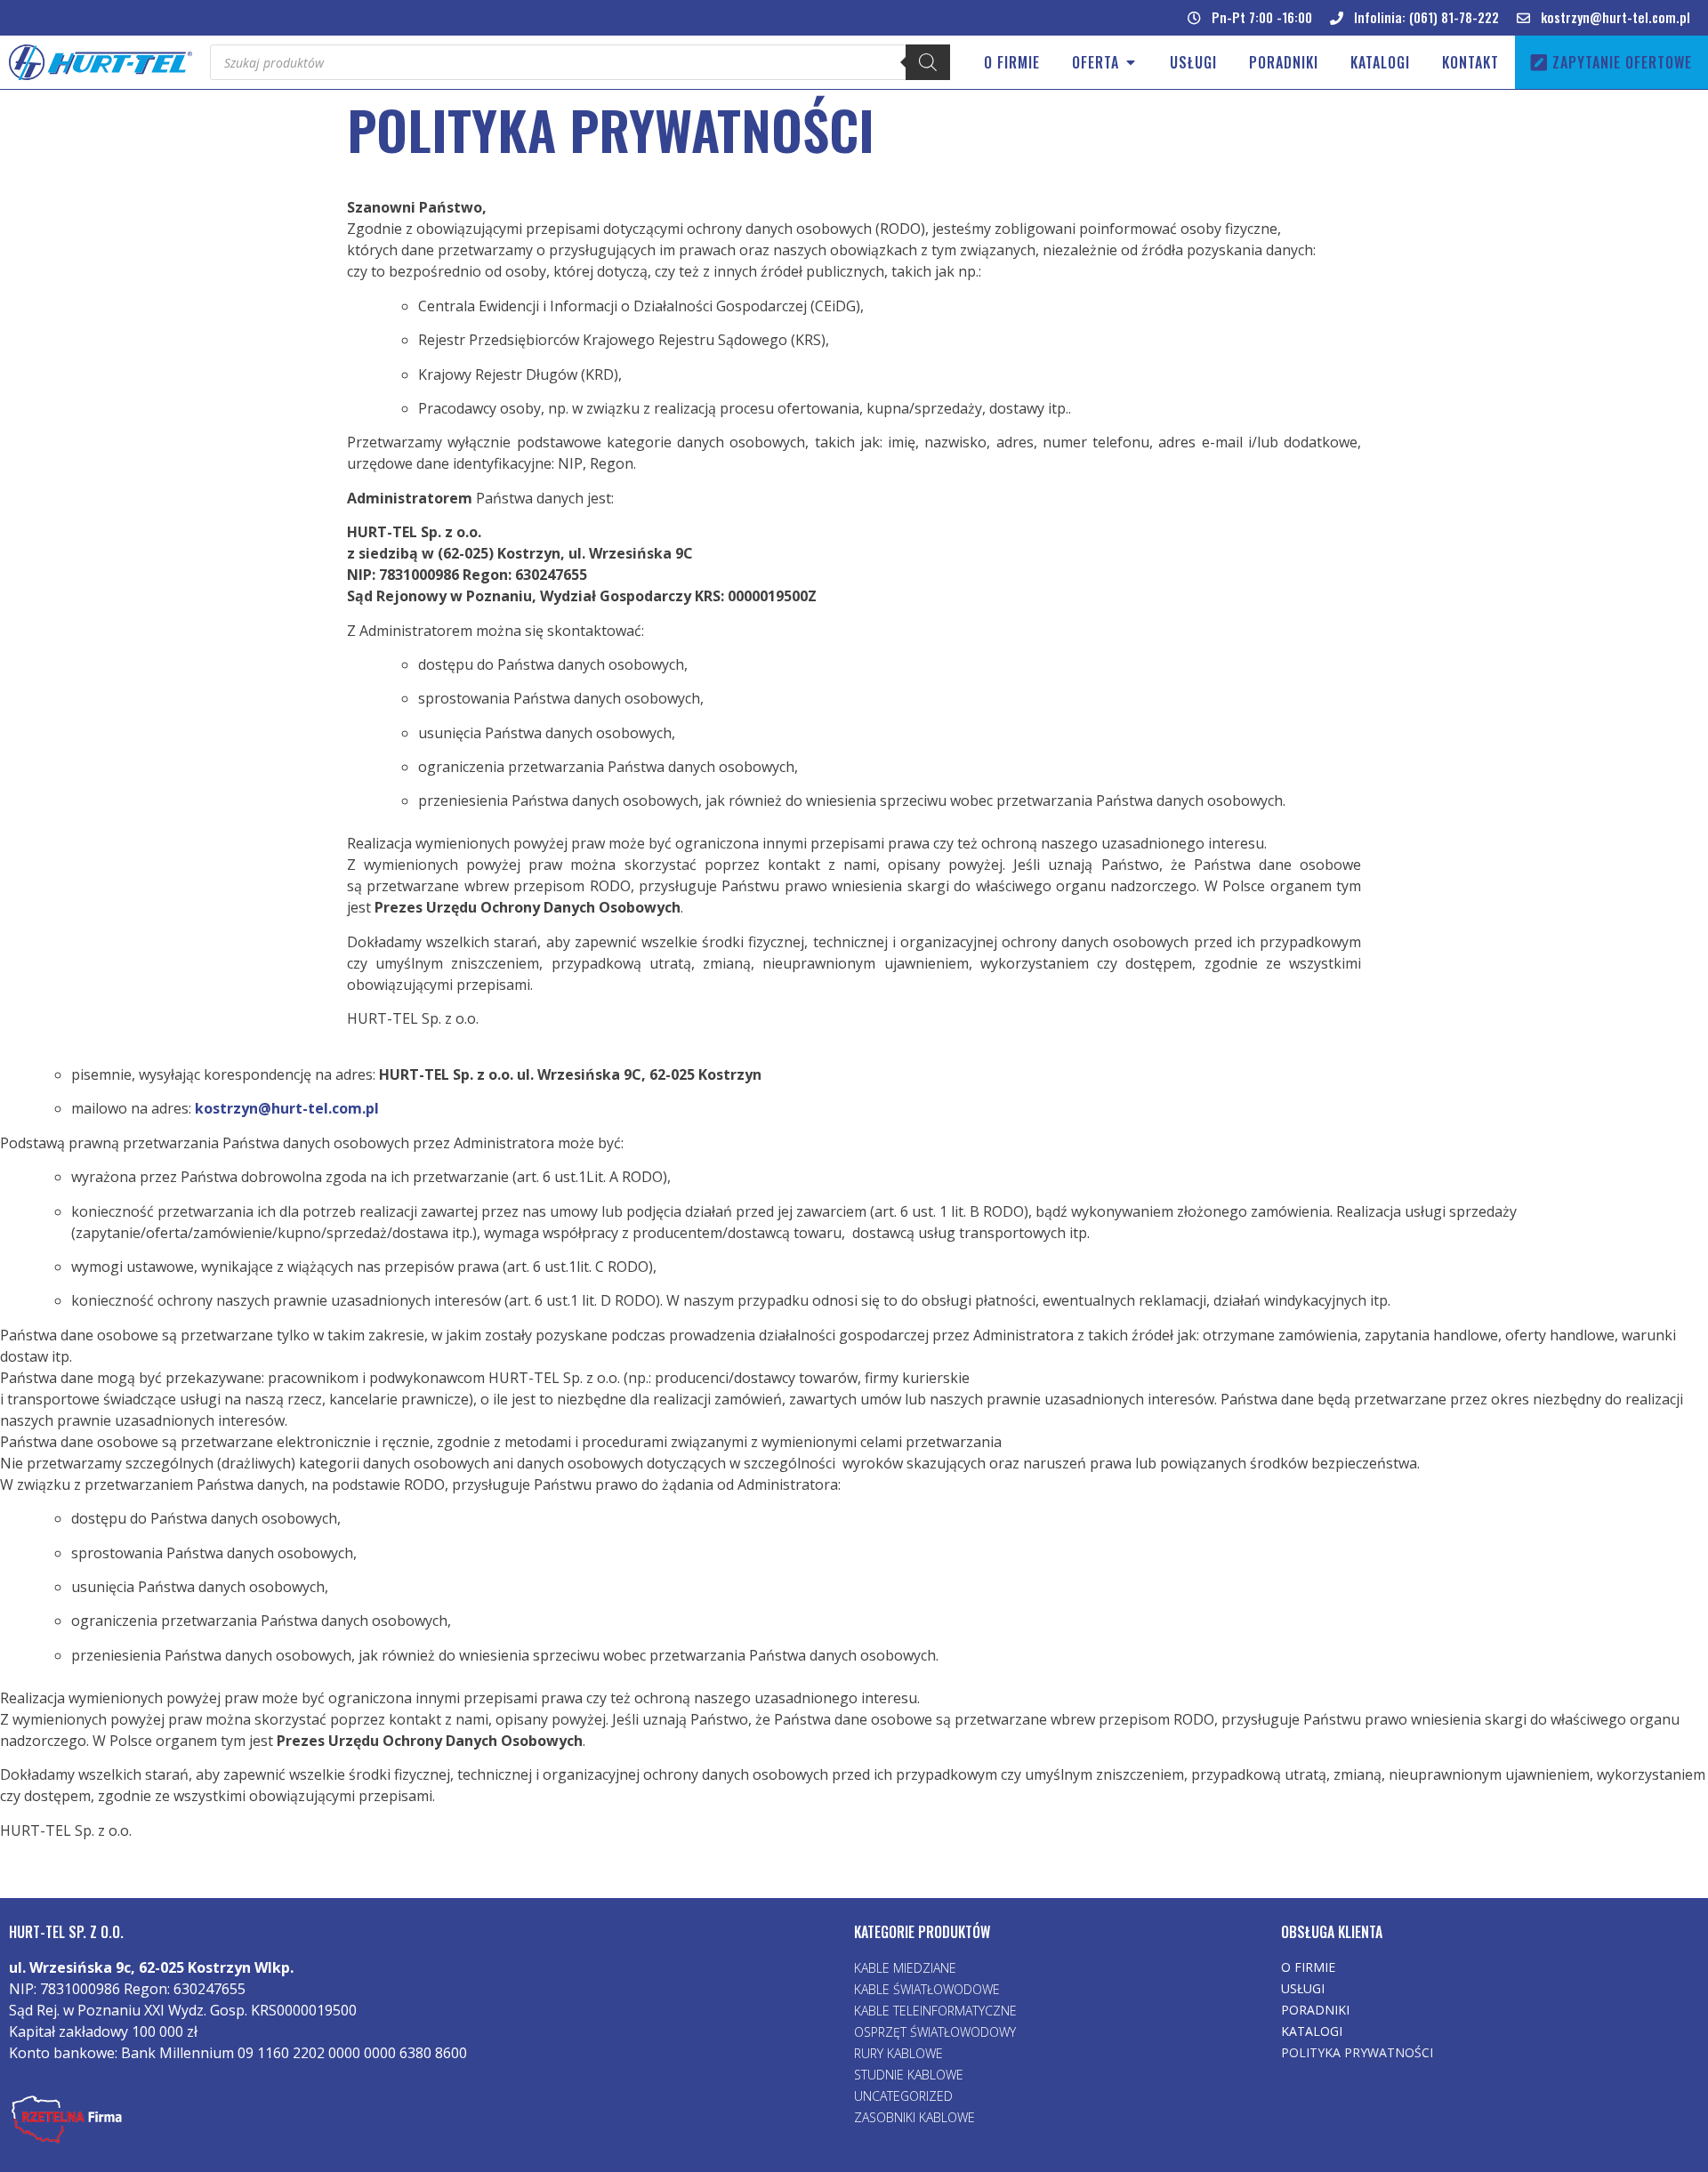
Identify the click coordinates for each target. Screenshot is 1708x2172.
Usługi (1303, 1988)
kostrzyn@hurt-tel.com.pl (287, 1108)
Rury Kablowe (898, 2053)
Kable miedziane (905, 1968)
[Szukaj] (928, 62)
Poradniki (1315, 2010)
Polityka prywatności (1357, 2052)
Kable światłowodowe (927, 1989)
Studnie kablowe (909, 2075)
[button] (1250, 18)
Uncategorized (903, 2096)
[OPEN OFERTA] (1131, 62)
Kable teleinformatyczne (935, 2011)
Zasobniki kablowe (914, 2117)
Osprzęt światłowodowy (935, 2032)
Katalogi (1312, 2031)
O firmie (1308, 1967)
